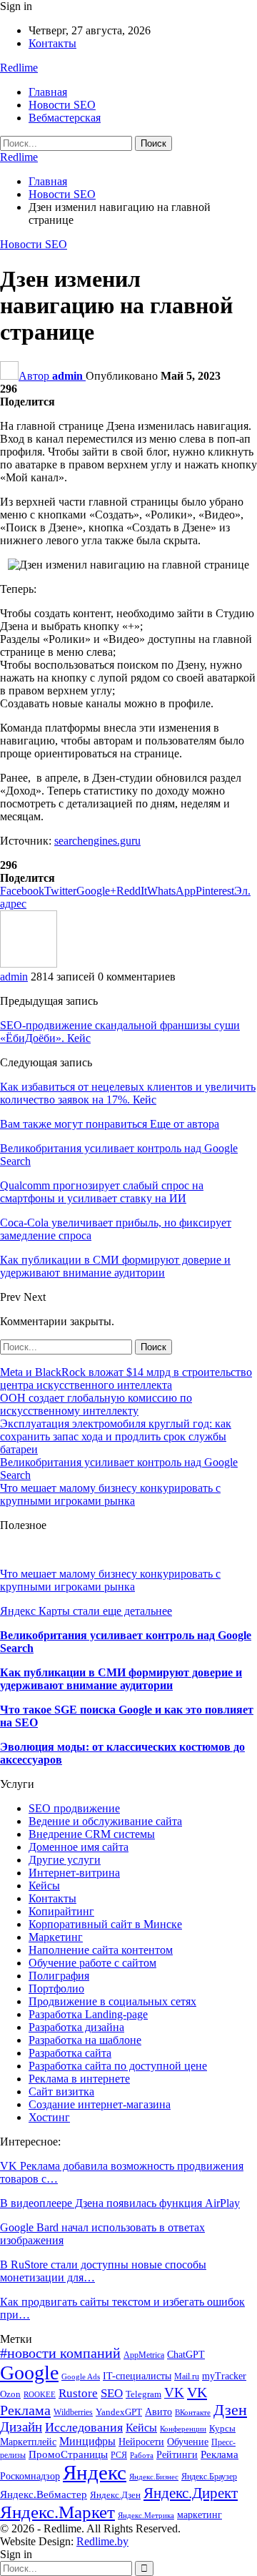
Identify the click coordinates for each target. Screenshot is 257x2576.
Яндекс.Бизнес (154, 2477)
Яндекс (95, 2472)
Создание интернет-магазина (100, 2104)
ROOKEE (40, 2395)
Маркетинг (56, 1937)
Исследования (84, 2427)
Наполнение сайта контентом (101, 1950)
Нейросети (141, 2442)
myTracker (224, 2376)
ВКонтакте (193, 2413)
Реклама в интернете (79, 2079)
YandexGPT (119, 2412)
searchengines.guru (97, 841)
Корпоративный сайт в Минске (105, 1924)
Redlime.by (102, 2541)
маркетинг (200, 2515)
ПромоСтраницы (68, 2454)
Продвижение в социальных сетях (112, 2001)
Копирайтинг (61, 1911)
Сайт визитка (61, 2091)
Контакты (52, 43)
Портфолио (56, 1988)
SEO (112, 2393)
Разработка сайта (70, 2053)
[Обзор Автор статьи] (29, 964)
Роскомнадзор (30, 2476)
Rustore (78, 2393)
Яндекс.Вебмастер (44, 2494)
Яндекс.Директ (191, 2493)
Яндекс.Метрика (146, 2516)
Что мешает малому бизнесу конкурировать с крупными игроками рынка (110, 1494)
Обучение (188, 2442)
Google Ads (81, 2377)
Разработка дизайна (76, 2027)
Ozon (10, 2394)
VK (174, 2393)
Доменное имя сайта (79, 1847)
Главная (48, 92)
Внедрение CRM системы (92, 1834)
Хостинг (49, 2117)
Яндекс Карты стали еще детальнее (86, 1611)
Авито (158, 2412)
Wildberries (73, 2412)
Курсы (222, 2429)
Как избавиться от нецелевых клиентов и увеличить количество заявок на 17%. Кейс (128, 1093)
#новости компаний (60, 2353)
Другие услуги (65, 1860)
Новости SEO (62, 105)
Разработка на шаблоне (85, 2040)
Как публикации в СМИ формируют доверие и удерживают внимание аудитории (121, 1679)
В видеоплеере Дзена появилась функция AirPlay (120, 2203)
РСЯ (119, 2455)
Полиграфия (59, 1976)
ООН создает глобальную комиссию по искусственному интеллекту (96, 1404)
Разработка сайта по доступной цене (118, 2066)
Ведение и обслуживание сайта (105, 1821)
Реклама (220, 2454)
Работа (142, 2455)
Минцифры (87, 2441)
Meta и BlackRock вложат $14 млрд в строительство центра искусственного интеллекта (126, 1378)
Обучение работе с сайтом (92, 1963)
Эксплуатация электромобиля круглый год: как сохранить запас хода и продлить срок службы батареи (116, 1436)
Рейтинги (177, 2455)
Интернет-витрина (74, 1873)
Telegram (143, 2394)
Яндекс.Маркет (57, 2512)
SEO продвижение (74, 1808)
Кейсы (44, 1886)
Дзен (230, 2410)
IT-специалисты (137, 2376)
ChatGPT (186, 2355)
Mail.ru (187, 2376)
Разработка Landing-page (88, 2014)
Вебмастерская (65, 118)
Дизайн (21, 2427)
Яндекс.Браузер (209, 2477)
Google (29, 2373)
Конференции (183, 2429)
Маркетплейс (28, 2442)
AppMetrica (144, 2355)
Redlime (19, 68)
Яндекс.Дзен (115, 2495)
